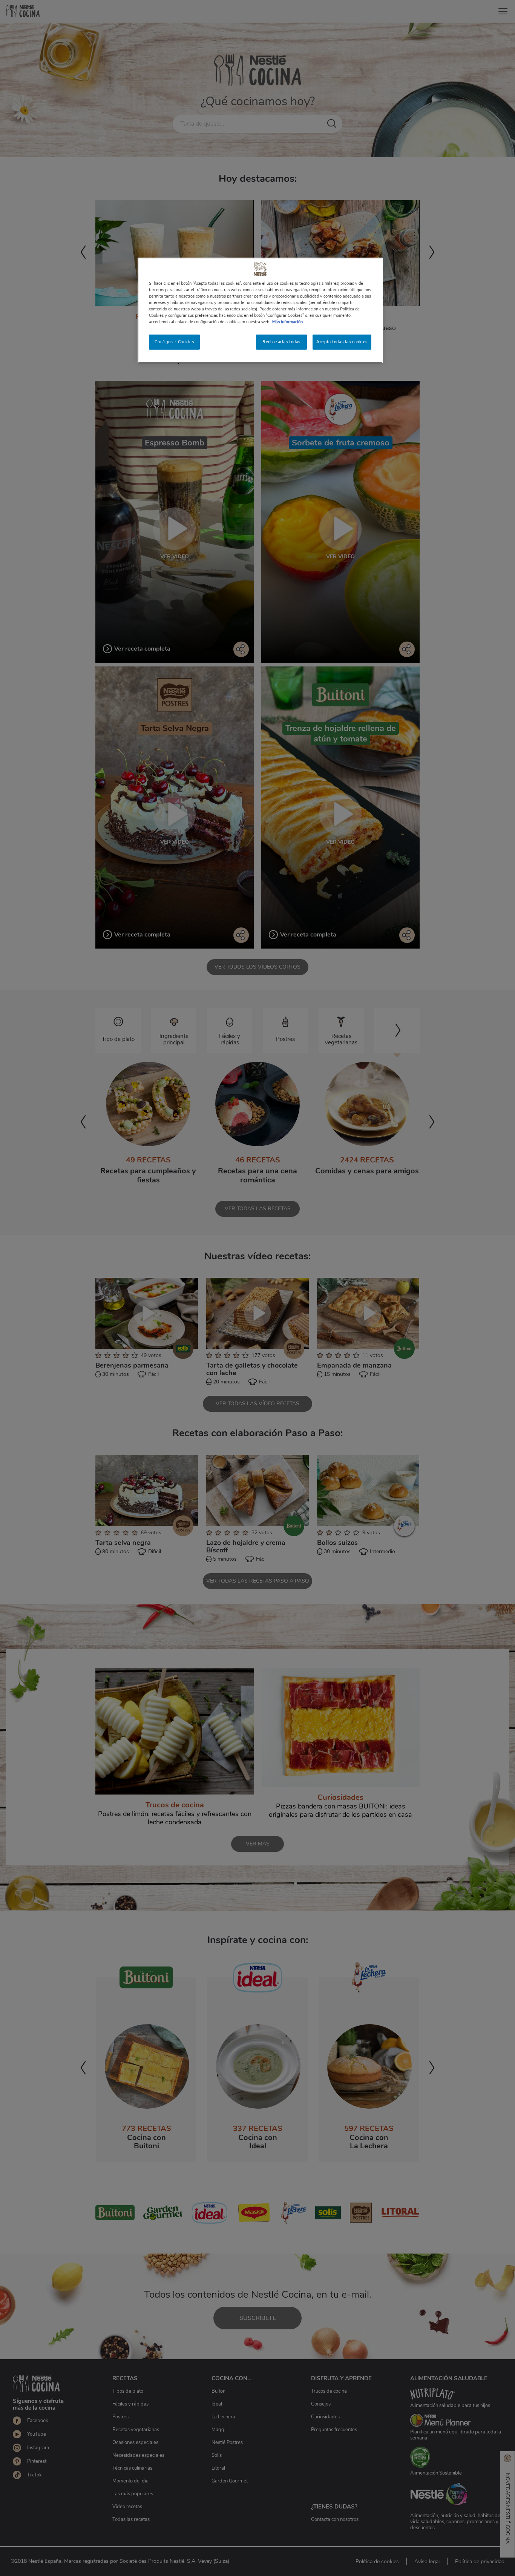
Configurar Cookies (174, 342)
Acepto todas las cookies (342, 342)
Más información (287, 322)
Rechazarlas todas (281, 342)
